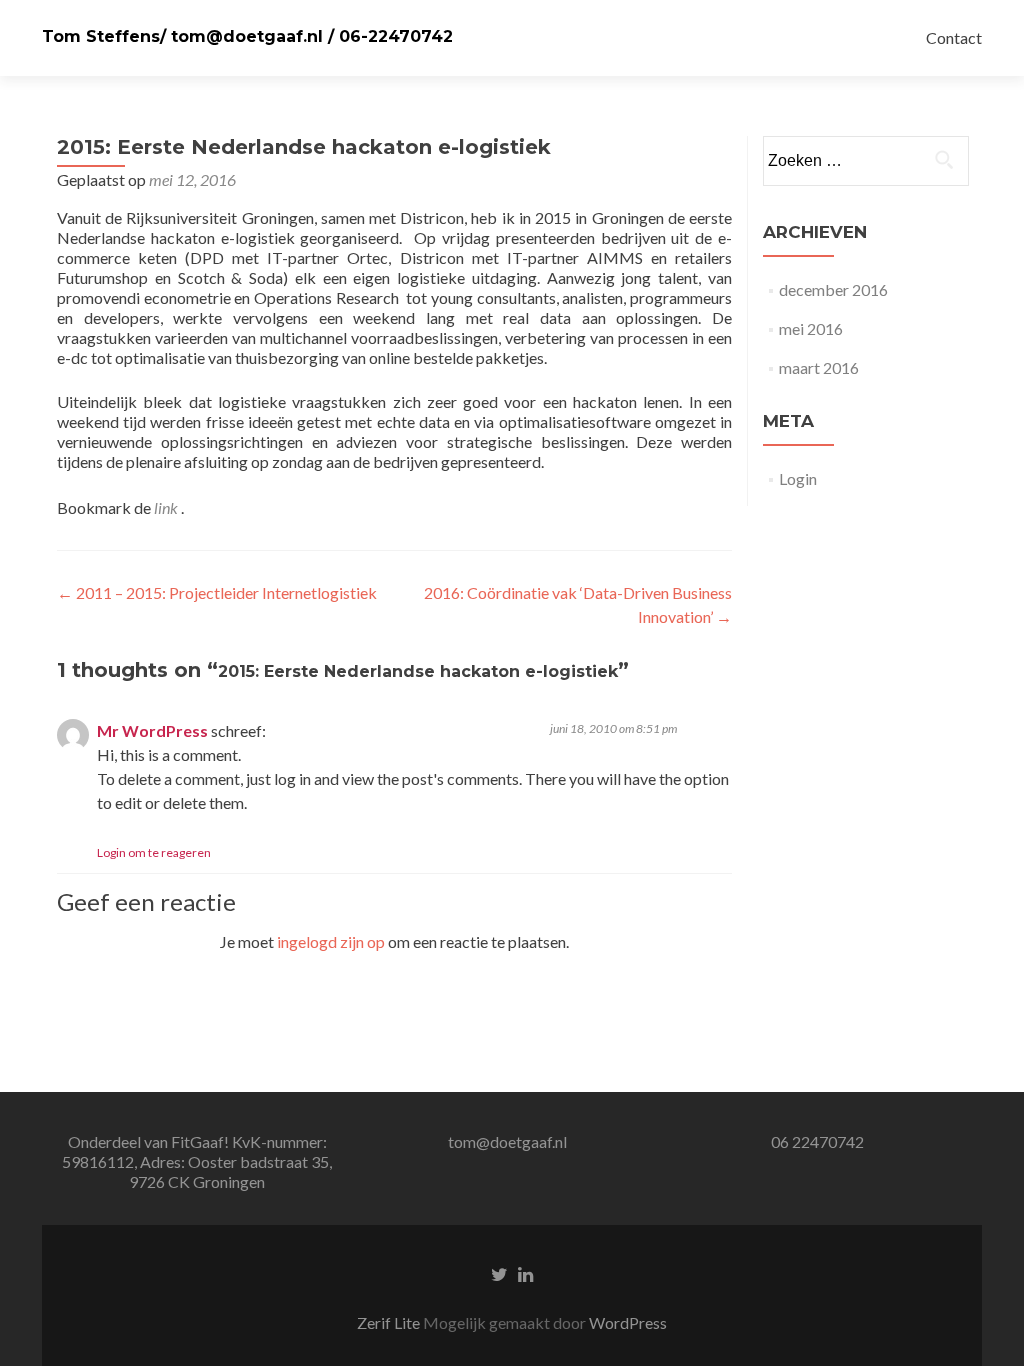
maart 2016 (819, 367)
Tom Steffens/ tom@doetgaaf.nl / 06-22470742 (247, 36)
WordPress (628, 1322)
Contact (954, 37)
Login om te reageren (154, 852)
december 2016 (833, 289)
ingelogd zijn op (331, 941)
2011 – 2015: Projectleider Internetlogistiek (217, 592)
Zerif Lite (390, 1322)
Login (798, 478)
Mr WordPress (152, 730)
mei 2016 (811, 328)
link (167, 507)
